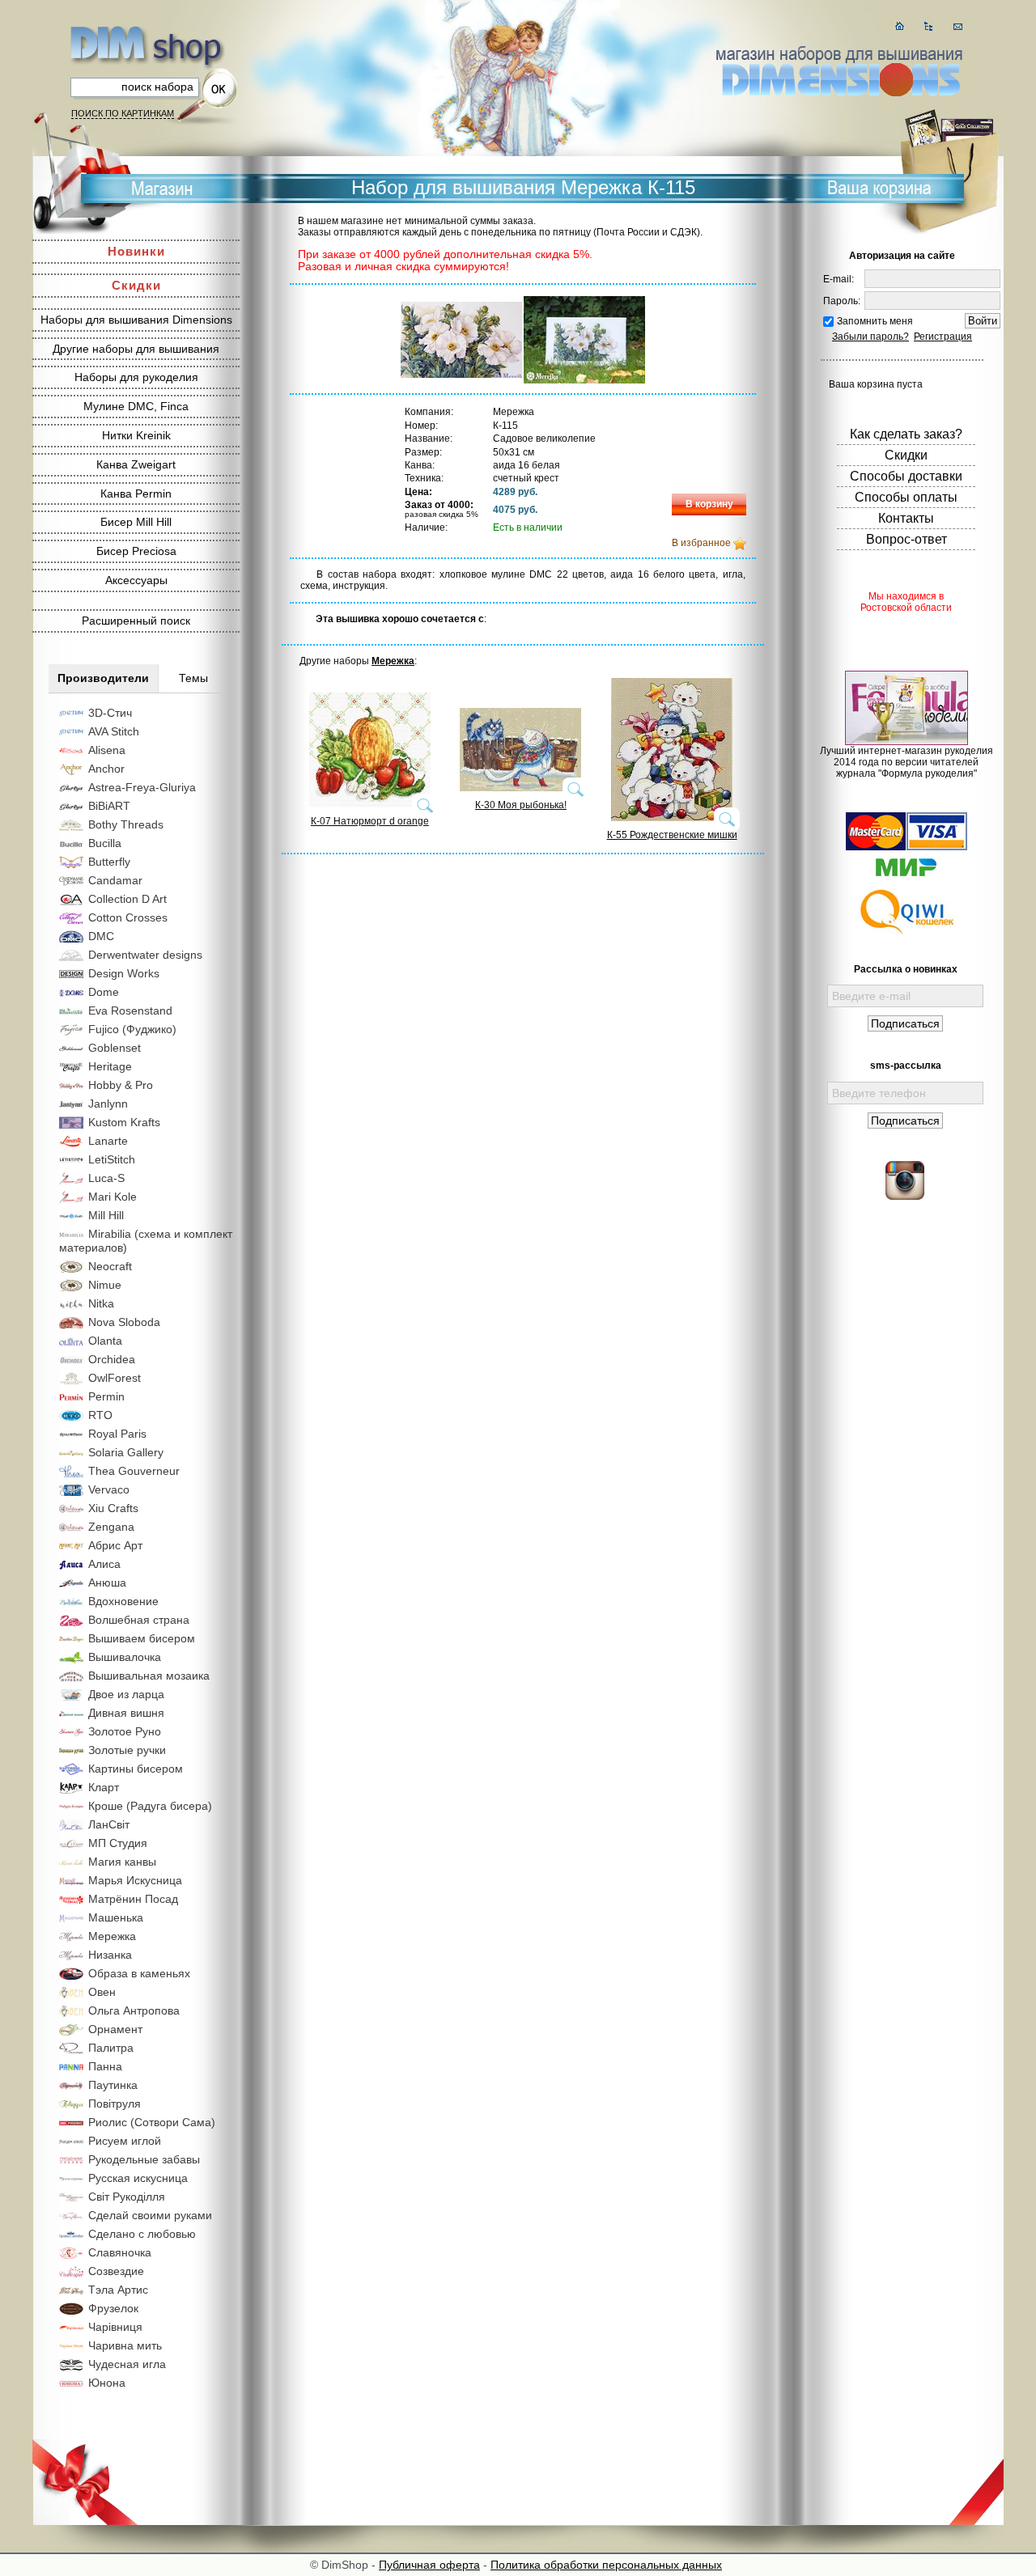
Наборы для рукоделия (136, 377)
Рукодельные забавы (144, 2159)
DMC (101, 936)
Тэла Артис (118, 2290)
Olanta (105, 1341)
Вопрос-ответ (906, 539)
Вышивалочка (125, 1657)
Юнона (107, 2383)
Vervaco (109, 1489)
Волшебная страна (139, 1620)
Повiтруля (115, 2104)
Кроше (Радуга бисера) (150, 1806)
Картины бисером (136, 1769)
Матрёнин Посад (133, 1899)
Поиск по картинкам (123, 113)
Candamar (115, 880)
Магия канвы (122, 1862)
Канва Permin (136, 494)
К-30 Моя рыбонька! (521, 805)
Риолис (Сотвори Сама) (152, 2122)
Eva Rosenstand (130, 1010)
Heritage (110, 1066)
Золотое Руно (125, 1731)
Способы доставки (906, 476)
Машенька (116, 1917)
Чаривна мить (125, 2345)
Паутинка (113, 2085)
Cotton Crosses (128, 917)
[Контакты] (958, 26)
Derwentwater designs (145, 955)
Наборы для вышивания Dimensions (136, 320)
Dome (104, 992)
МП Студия (118, 1843)
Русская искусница (138, 2178)
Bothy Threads (126, 824)
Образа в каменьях (139, 1973)
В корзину (709, 504)
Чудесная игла (127, 2364)
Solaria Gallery (126, 1452)
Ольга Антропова (134, 2010)
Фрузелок (113, 2308)
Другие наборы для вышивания (136, 349)
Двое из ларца (126, 1694)
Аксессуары (136, 580)
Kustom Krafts (124, 1122)
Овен (102, 1992)
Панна (105, 2066)
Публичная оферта (429, 2565)
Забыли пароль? (870, 337)
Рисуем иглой (125, 2141)
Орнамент (115, 2029)
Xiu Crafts (113, 1508)
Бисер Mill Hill (136, 522)
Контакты (906, 518)
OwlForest (115, 1378)
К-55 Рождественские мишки (672, 835)
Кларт (104, 1787)
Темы (193, 678)
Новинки (136, 251)
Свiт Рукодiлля (127, 2197)
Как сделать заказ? (906, 434)
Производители (103, 678)
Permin (106, 1396)
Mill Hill (106, 1215)
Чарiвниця (115, 2327)
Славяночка (120, 2252)
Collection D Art (127, 899)
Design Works (124, 973)
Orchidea (112, 1359)
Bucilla (105, 843)
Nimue (105, 1285)
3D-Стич (110, 713)
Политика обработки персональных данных (606, 2565)
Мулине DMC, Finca (136, 406)
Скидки (136, 285)
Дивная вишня (126, 1713)
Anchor (106, 769)
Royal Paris (117, 1434)
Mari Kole (113, 1197)
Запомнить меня (875, 321)
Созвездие (116, 2271)
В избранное (701, 543)
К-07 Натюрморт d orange (370, 821)
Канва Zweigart (136, 464)
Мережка (112, 1936)
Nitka (101, 1303)
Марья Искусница (135, 1880)
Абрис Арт (115, 1545)
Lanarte (108, 1141)
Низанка (110, 1955)
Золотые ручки (127, 1750)
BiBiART (109, 806)
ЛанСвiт (109, 1824)
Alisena (107, 750)
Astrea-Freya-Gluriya (142, 787)
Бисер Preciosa (136, 551)
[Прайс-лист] (929, 26)
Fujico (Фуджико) (132, 1029)
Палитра (111, 2048)
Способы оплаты (906, 497)
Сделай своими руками (150, 2215)
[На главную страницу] (900, 26)
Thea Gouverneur (134, 1471)
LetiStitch (112, 1159)
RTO (100, 1415)
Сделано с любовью (142, 2234)
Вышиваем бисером (142, 1638)
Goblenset (115, 1048)
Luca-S (106, 1178)
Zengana (111, 1527)
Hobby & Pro (121, 1085)
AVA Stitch (114, 731)
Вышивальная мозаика (149, 1676)
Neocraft (110, 1266)
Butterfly (109, 862)
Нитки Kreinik (136, 435)
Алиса (104, 1564)
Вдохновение (123, 1601)
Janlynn (108, 1104)
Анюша (107, 1582)
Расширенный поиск (136, 621)
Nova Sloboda (124, 1322)
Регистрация (943, 337)
